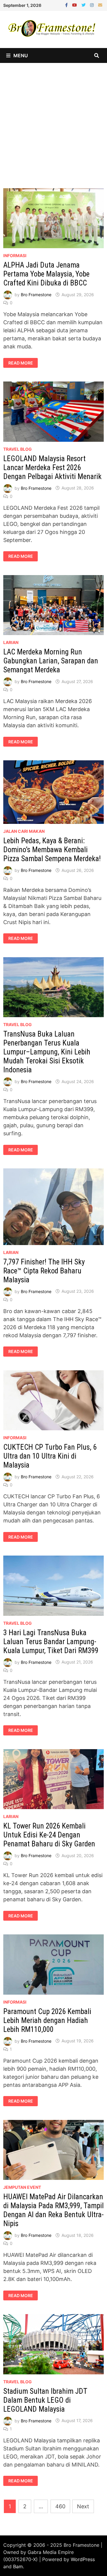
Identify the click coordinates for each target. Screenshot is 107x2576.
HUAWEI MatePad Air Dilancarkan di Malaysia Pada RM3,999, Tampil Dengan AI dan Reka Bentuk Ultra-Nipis (53, 2210)
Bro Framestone (36, 295)
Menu (21, 55)
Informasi (15, 255)
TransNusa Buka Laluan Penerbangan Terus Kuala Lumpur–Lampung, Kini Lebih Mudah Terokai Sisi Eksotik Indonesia (47, 1052)
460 (60, 2506)
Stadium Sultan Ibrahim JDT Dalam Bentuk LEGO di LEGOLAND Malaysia (45, 2400)
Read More (21, 363)
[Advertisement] (53, 120)
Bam (18, 2566)
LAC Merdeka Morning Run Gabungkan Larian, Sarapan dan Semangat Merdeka (51, 661)
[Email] (100, 5)
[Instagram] (93, 5)
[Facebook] (67, 5)
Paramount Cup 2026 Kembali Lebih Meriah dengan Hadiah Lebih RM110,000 (47, 2020)
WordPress (83, 2559)
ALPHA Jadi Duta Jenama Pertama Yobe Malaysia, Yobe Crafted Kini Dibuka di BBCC (46, 274)
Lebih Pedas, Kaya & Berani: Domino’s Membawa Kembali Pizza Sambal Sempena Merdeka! (52, 850)
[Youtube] (75, 5)
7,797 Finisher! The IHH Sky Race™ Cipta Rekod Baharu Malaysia (44, 1271)
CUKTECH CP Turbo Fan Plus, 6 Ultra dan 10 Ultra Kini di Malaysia (50, 1456)
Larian (11, 642)
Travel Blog (18, 449)
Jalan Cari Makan (24, 831)
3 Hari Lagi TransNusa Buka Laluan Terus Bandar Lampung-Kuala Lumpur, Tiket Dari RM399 (51, 1642)
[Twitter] (84, 5)
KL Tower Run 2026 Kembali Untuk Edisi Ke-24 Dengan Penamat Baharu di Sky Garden (49, 1835)
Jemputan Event (22, 2187)
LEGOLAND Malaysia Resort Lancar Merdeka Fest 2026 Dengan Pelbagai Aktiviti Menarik (52, 468)
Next (83, 2506)
